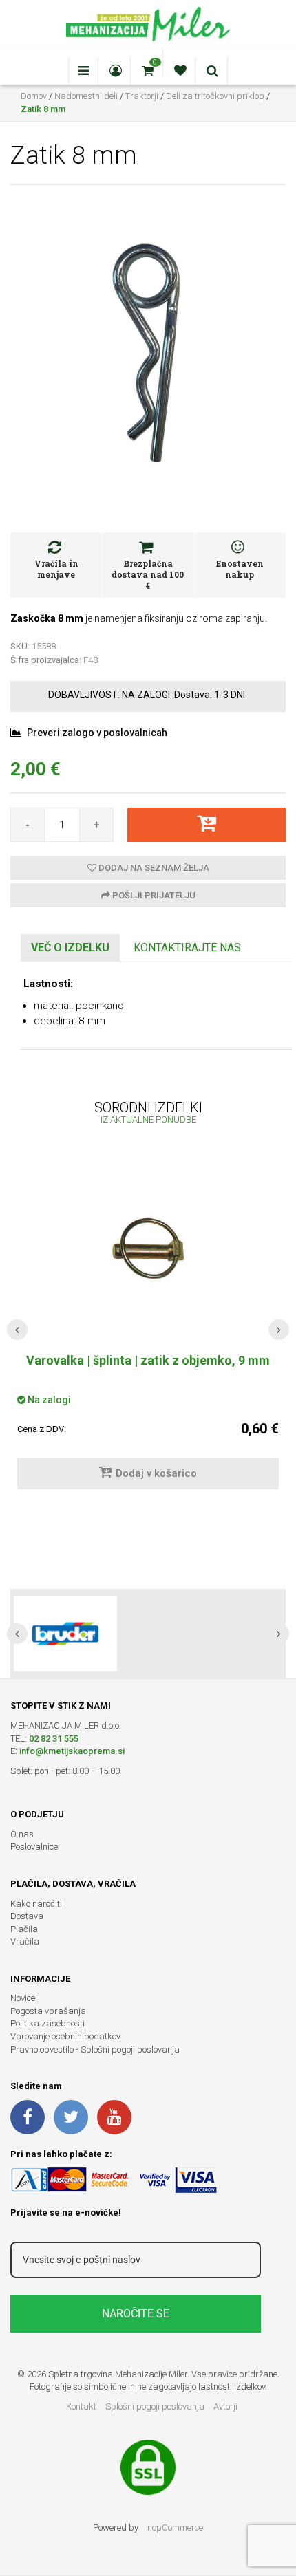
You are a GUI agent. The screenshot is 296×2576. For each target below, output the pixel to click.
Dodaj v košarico (156, 1473)
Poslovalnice (34, 1847)
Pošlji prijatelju (153, 895)
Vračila (25, 1941)
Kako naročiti (36, 1904)
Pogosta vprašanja (48, 2011)
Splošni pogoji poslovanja (155, 2406)
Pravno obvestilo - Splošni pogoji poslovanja (95, 2049)
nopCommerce (175, 2528)
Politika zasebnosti (47, 2023)
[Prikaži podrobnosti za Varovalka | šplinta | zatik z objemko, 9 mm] (148, 1248)
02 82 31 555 (54, 1739)
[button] (17, 1330)
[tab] (70, 948)
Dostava (27, 1916)
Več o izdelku (70, 948)
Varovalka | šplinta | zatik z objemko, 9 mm (148, 1360)
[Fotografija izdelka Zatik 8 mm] (148, 349)
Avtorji (225, 2406)
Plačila (24, 1929)
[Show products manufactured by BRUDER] (65, 1634)
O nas (22, 1834)
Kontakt (81, 2406)
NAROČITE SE (136, 2314)
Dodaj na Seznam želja (153, 868)
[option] (148, 1634)
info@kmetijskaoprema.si (72, 1751)
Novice (23, 1998)
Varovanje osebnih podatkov (65, 2036)
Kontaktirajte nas (187, 948)
